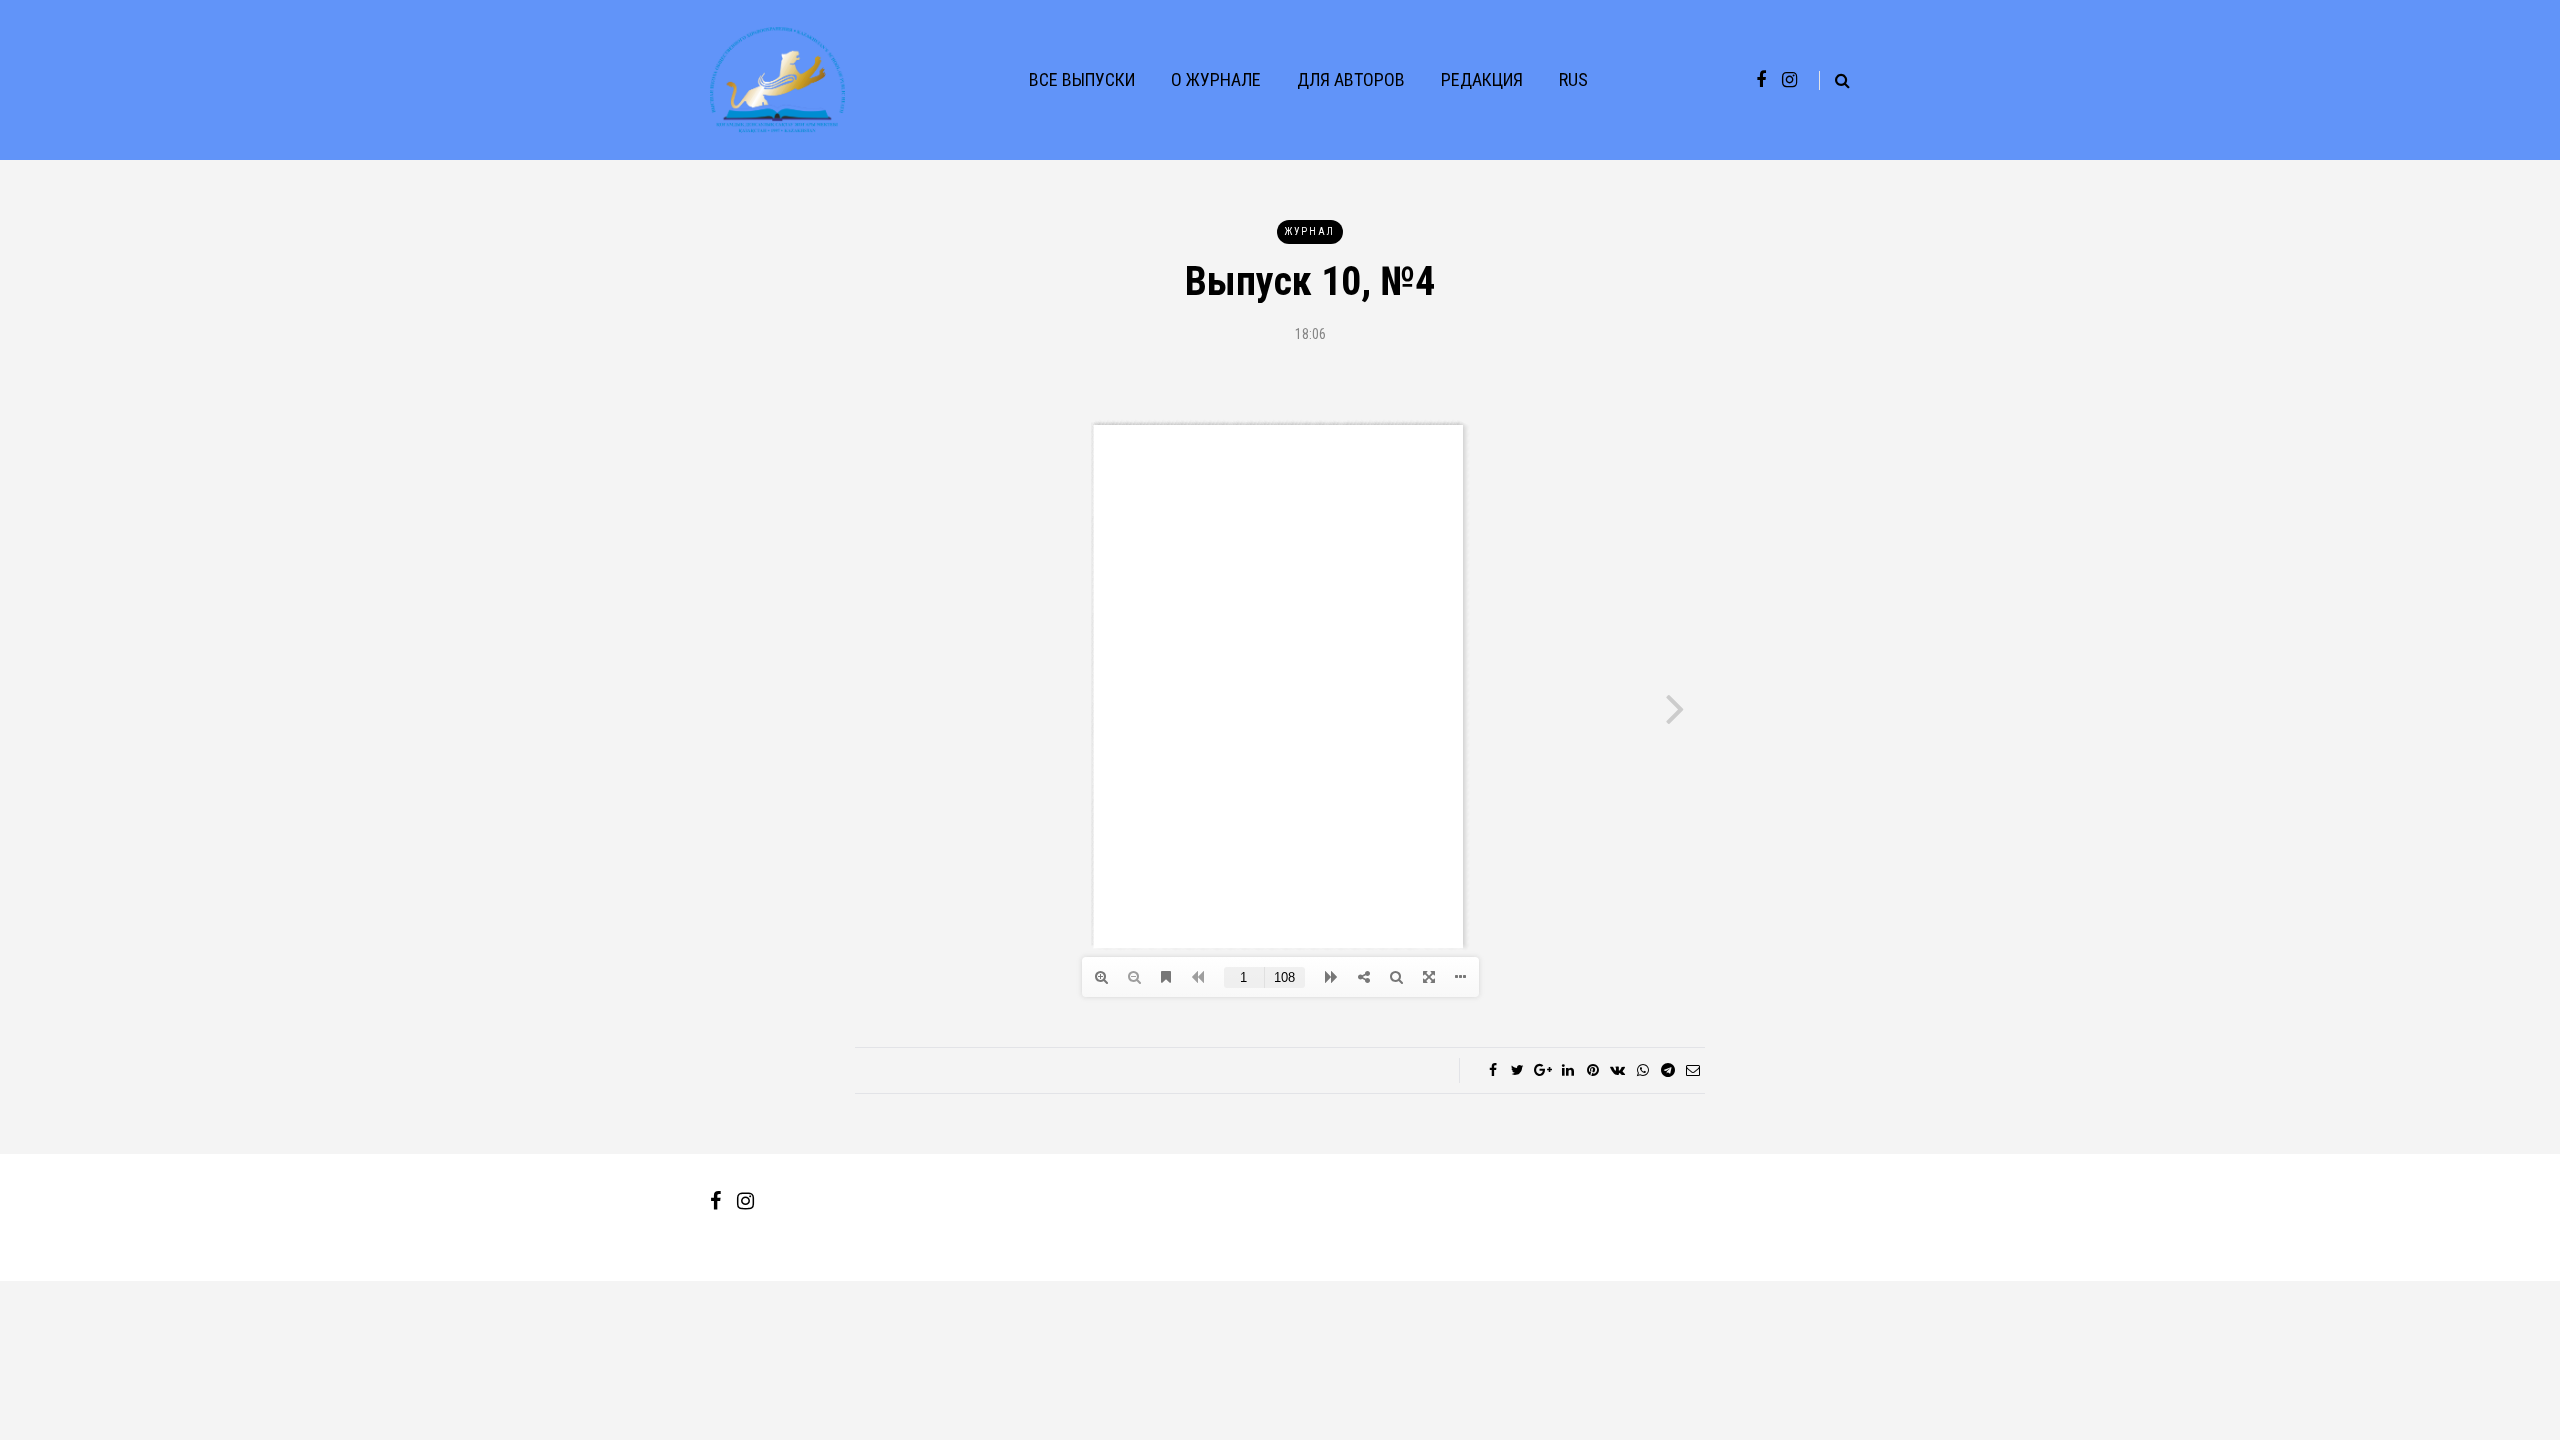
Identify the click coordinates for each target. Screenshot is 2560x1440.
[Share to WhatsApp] (1642, 1070)
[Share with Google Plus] (1542, 1070)
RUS (1573, 79)
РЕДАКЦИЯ (1482, 79)
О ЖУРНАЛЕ (1216, 79)
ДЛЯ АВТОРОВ (1351, 79)
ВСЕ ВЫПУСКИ (1082, 79)
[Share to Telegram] (1667, 1070)
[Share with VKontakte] (1617, 1070)
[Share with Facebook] (1492, 1070)
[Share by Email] (1692, 1070)
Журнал (1310, 231)
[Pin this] (1592, 1070)
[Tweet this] (1517, 1070)
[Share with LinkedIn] (1567, 1070)
